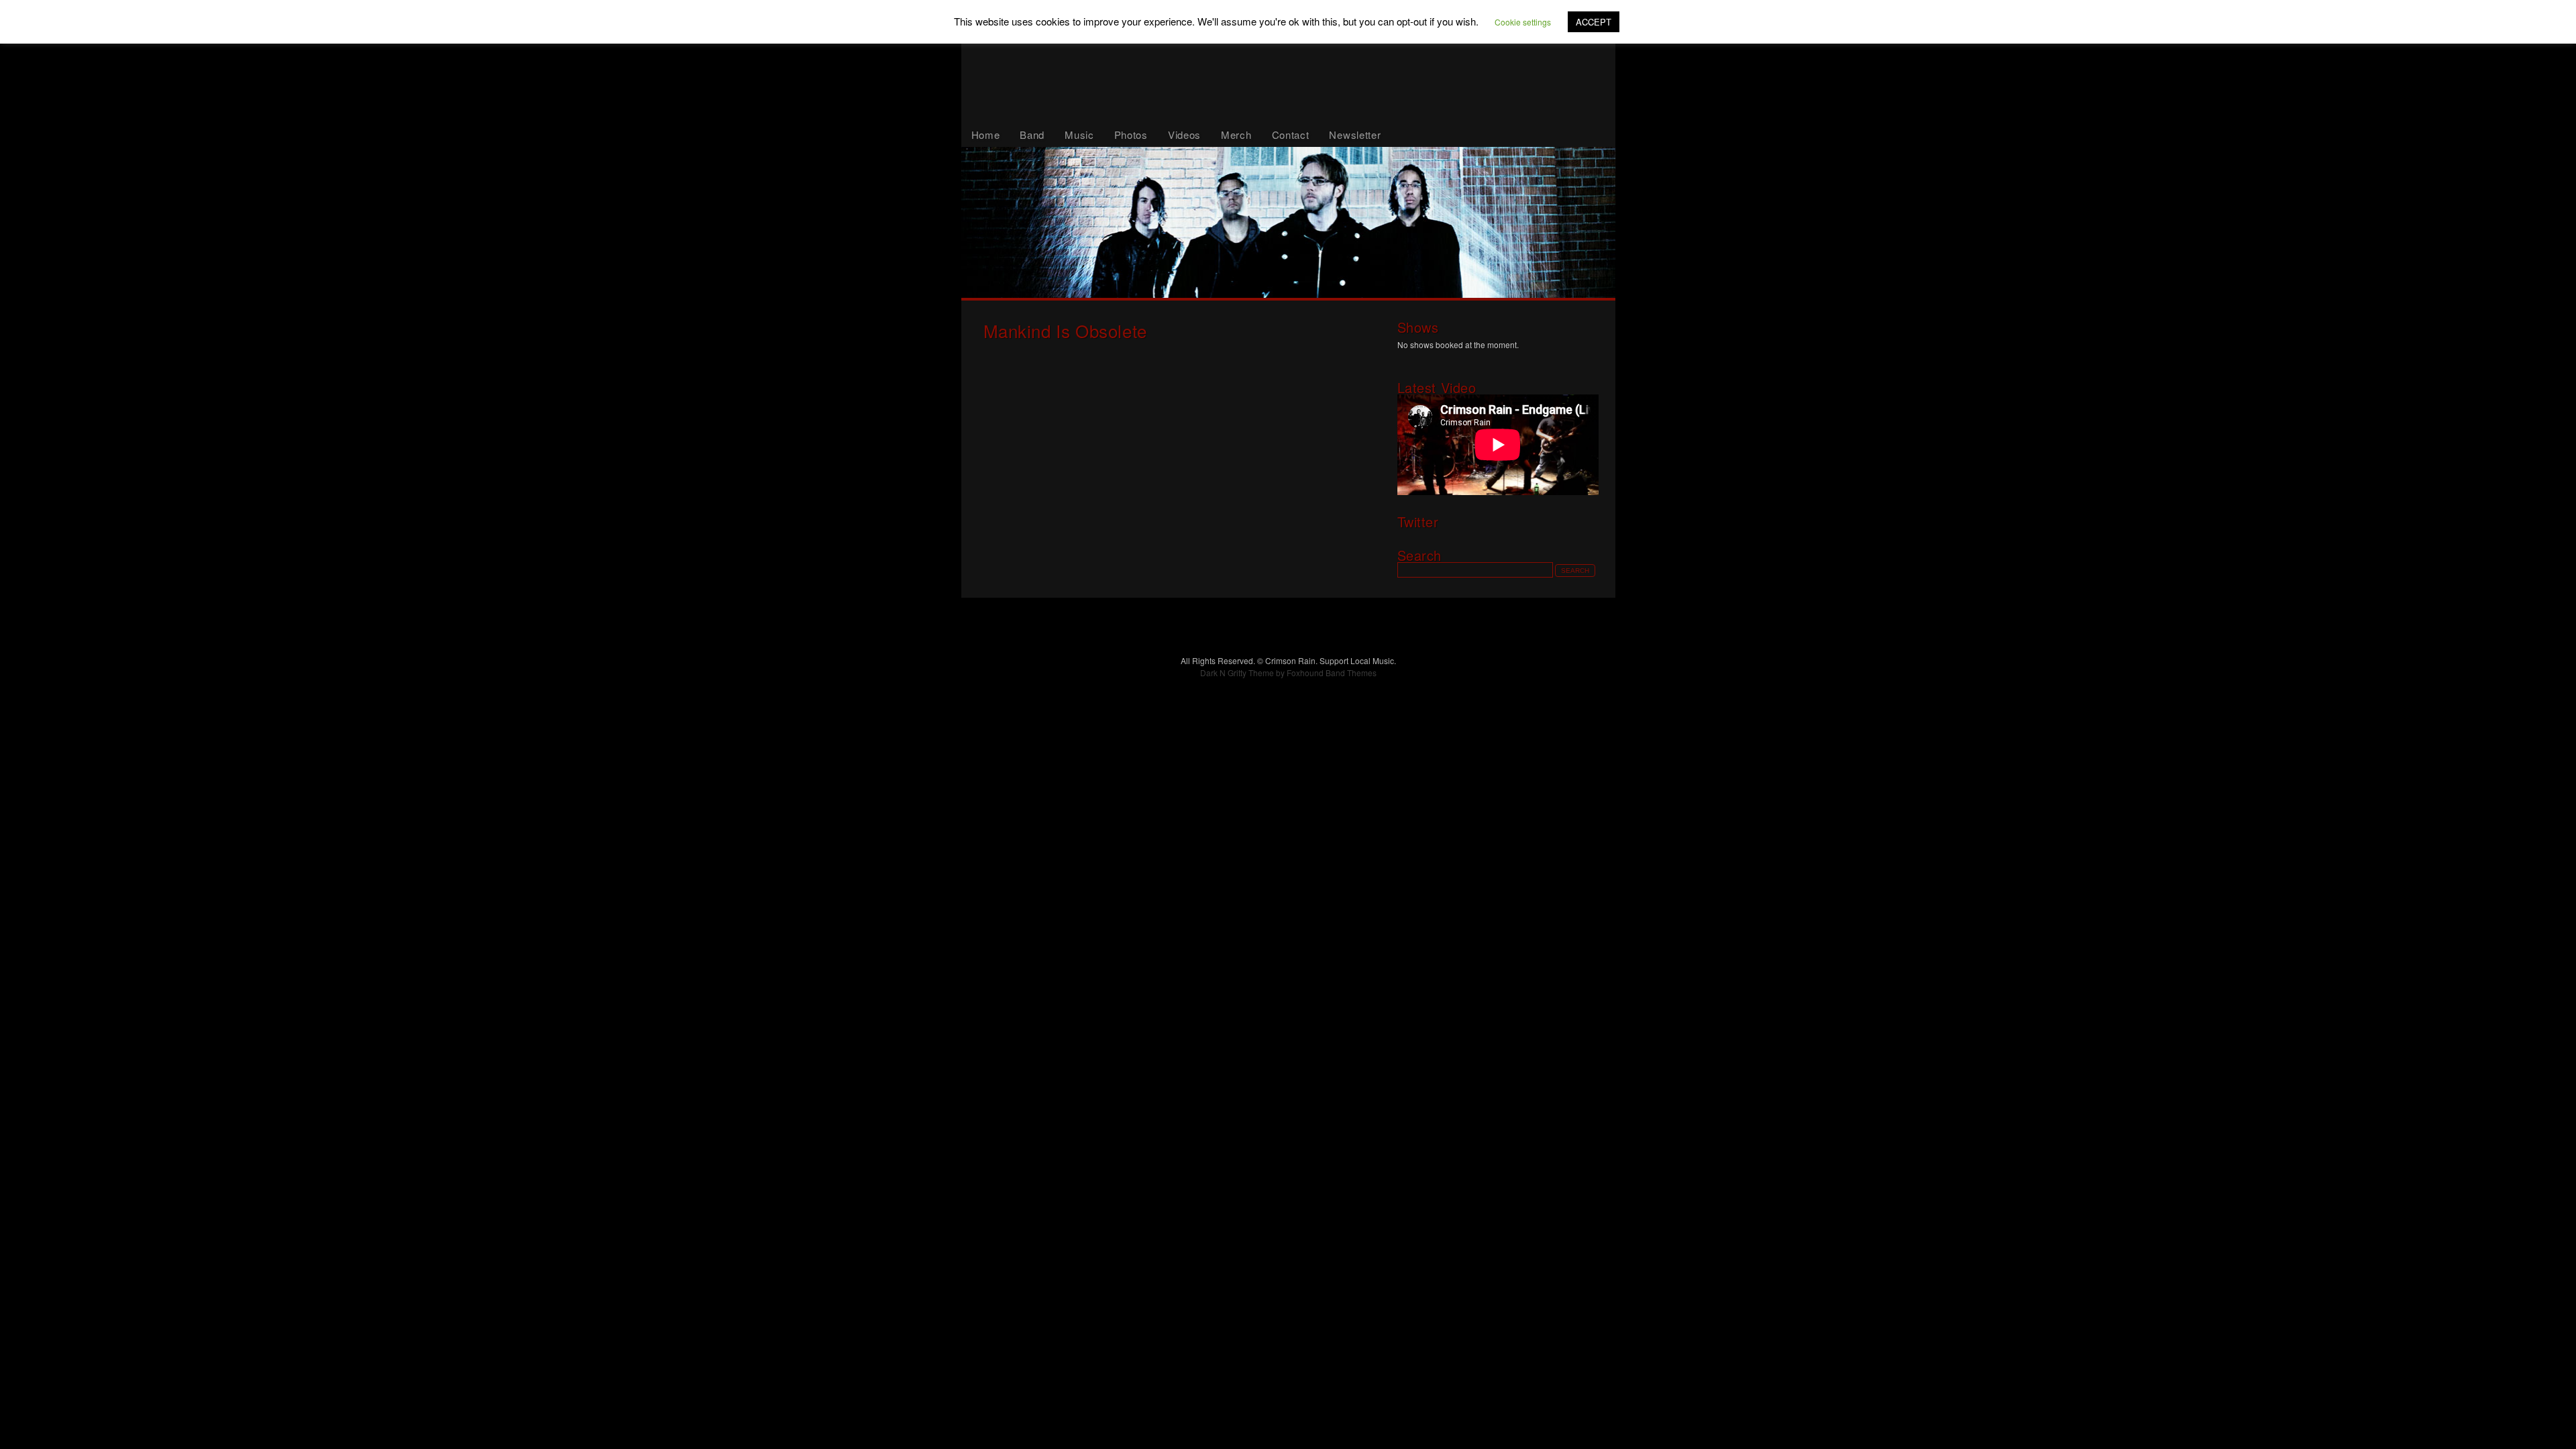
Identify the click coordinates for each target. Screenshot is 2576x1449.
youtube (1436, 276)
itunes (1536, 276)
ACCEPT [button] (1594, 22)
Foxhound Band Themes (1332, 673)
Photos (1131, 135)
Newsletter (1355, 135)
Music (1079, 135)
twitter (1333, 276)
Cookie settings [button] (1523, 22)
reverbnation (1202, 276)
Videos (1184, 135)
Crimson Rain (1288, 61)
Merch (1236, 135)
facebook (1070, 276)
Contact (1291, 135)
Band (1032, 135)
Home (986, 135)
